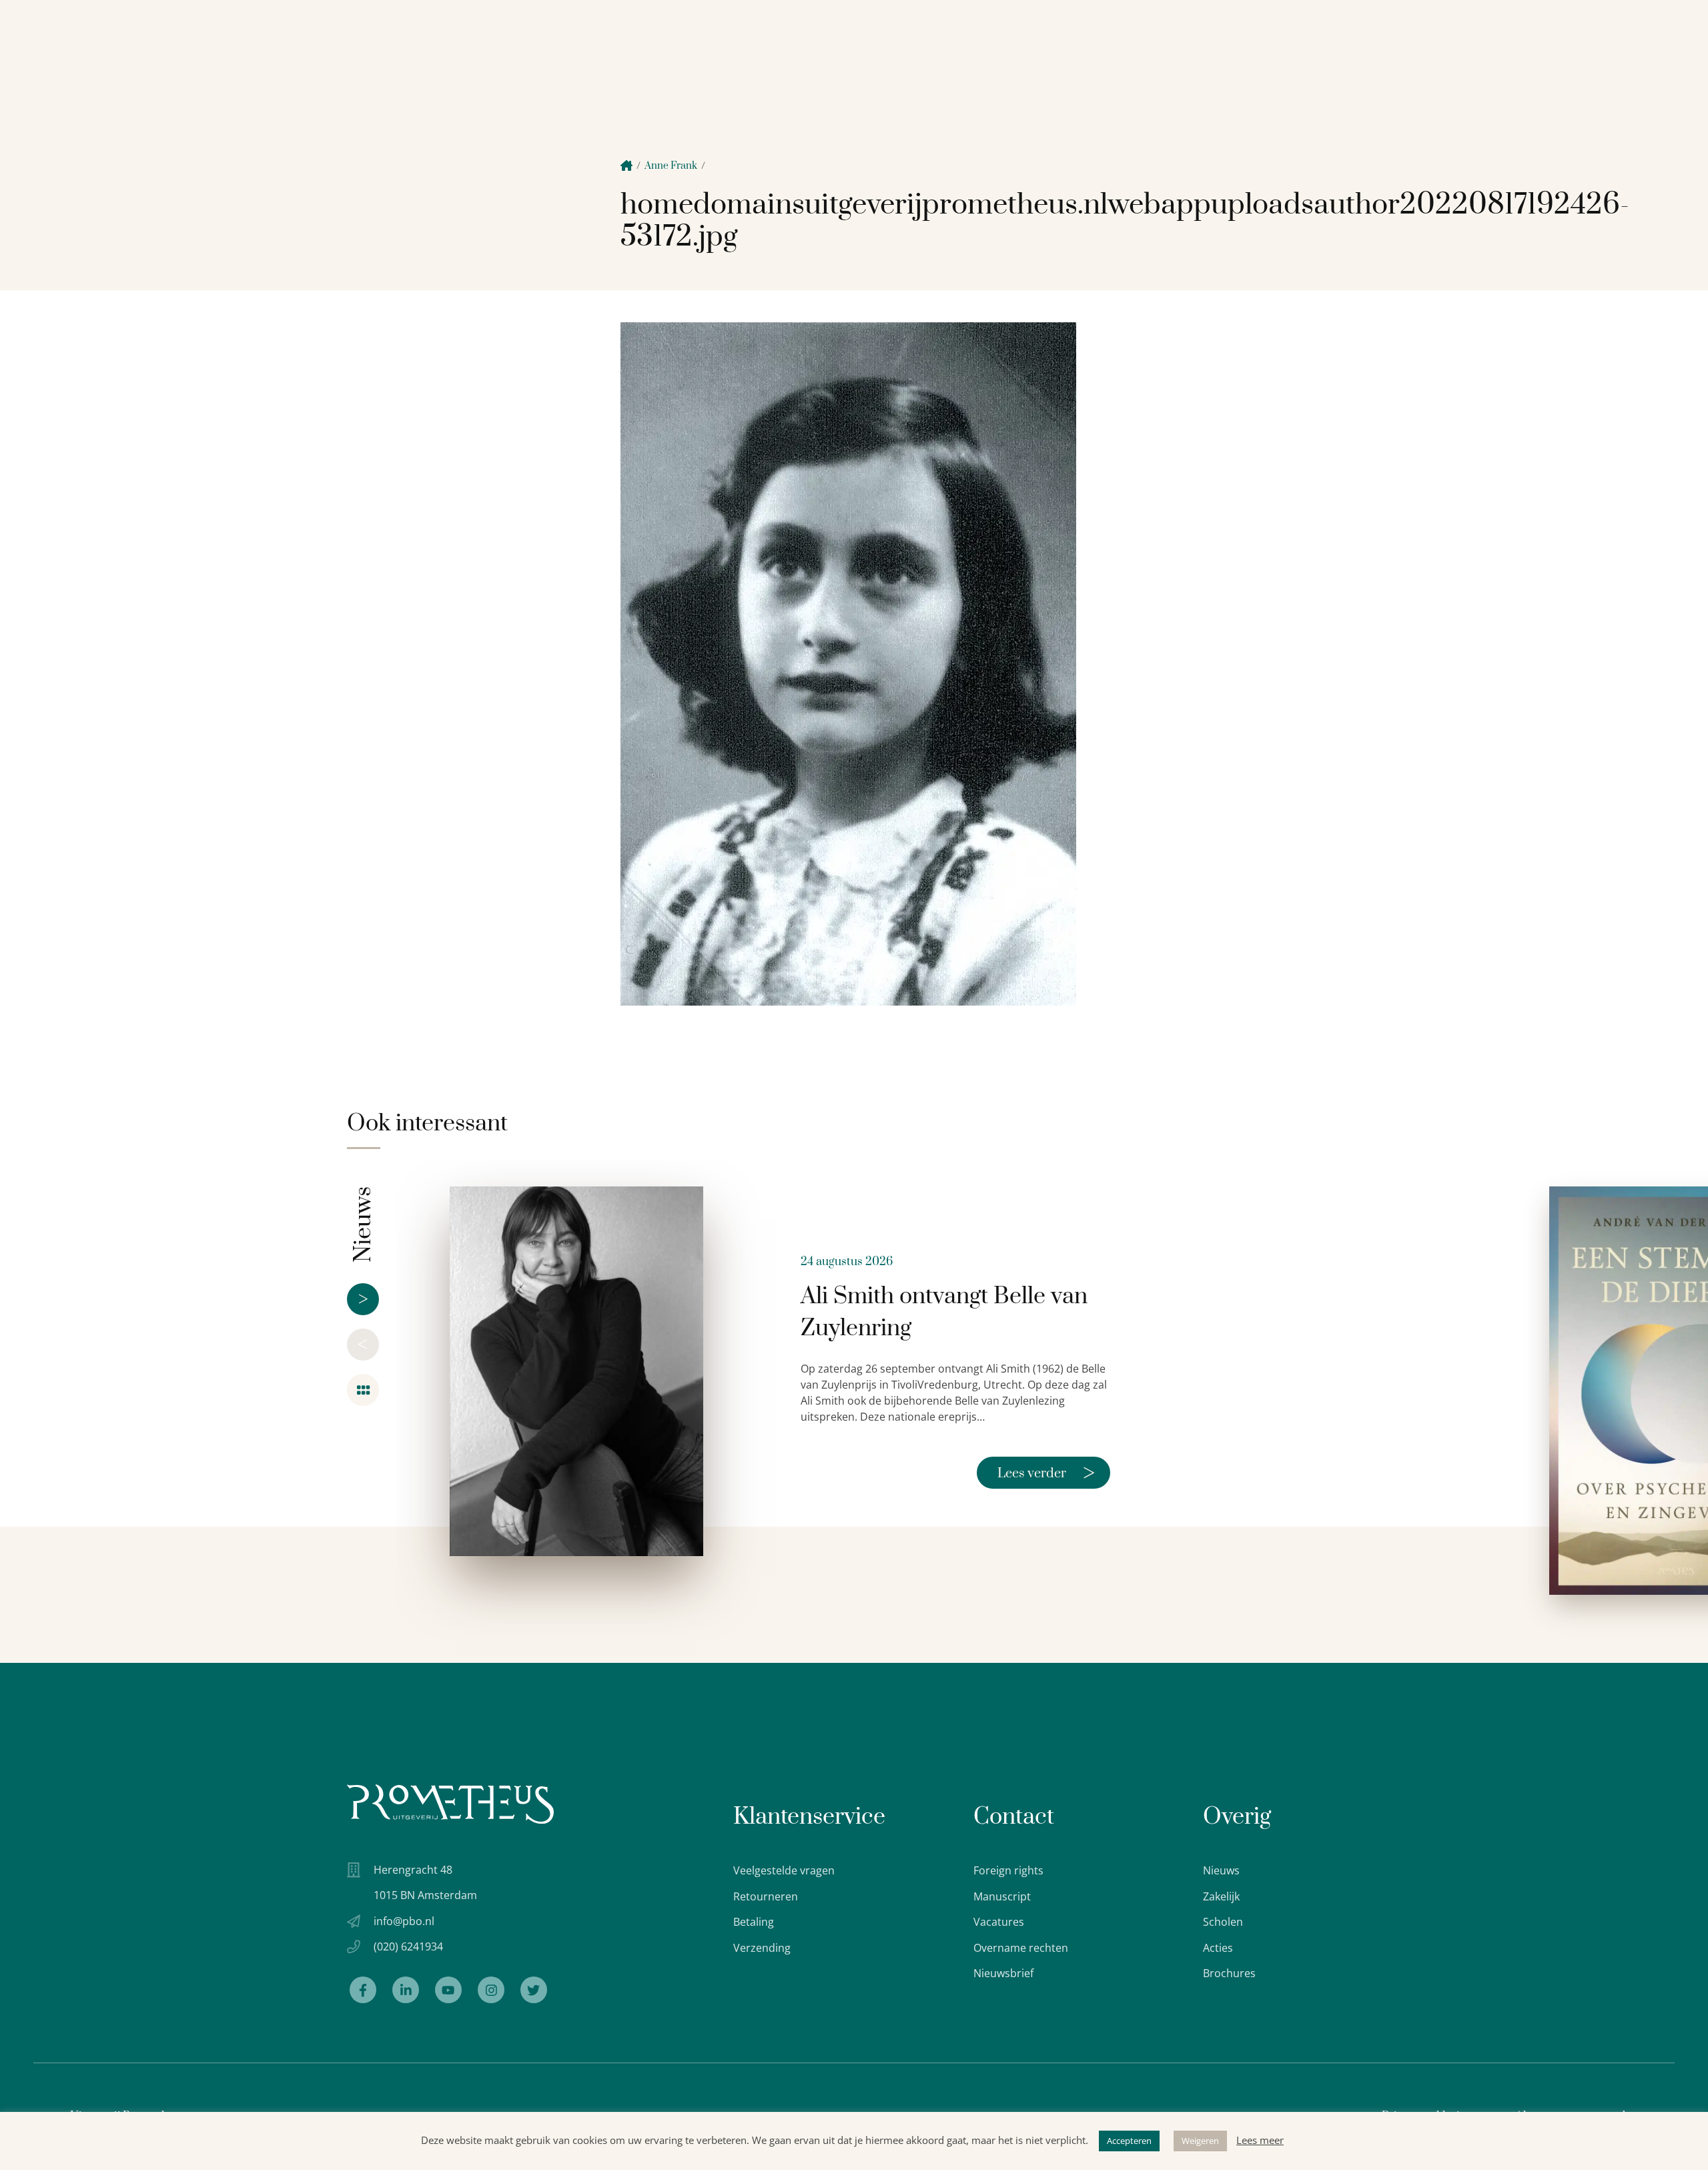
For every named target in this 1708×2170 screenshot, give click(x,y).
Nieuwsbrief (1003, 1973)
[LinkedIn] (406, 1990)
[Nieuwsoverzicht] (363, 1390)
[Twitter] (534, 1990)
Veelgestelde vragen (784, 1870)
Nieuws (1221, 1870)
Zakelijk (1221, 1896)
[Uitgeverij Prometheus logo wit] (450, 1804)
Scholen (1223, 1922)
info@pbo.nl (404, 1921)
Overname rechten (1021, 1948)
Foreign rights (1008, 1870)
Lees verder (1046, 1473)
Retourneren (766, 1896)
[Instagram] (491, 1990)
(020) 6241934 (408, 1946)
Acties (1218, 1948)
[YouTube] (448, 1990)
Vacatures (999, 1922)
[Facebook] (363, 1990)
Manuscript (1002, 1896)
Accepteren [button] (1129, 2141)
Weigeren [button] (1200, 2141)
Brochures (1229, 1973)
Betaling (754, 1922)
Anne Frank (671, 166)
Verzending (762, 1948)
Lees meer (1260, 2140)
